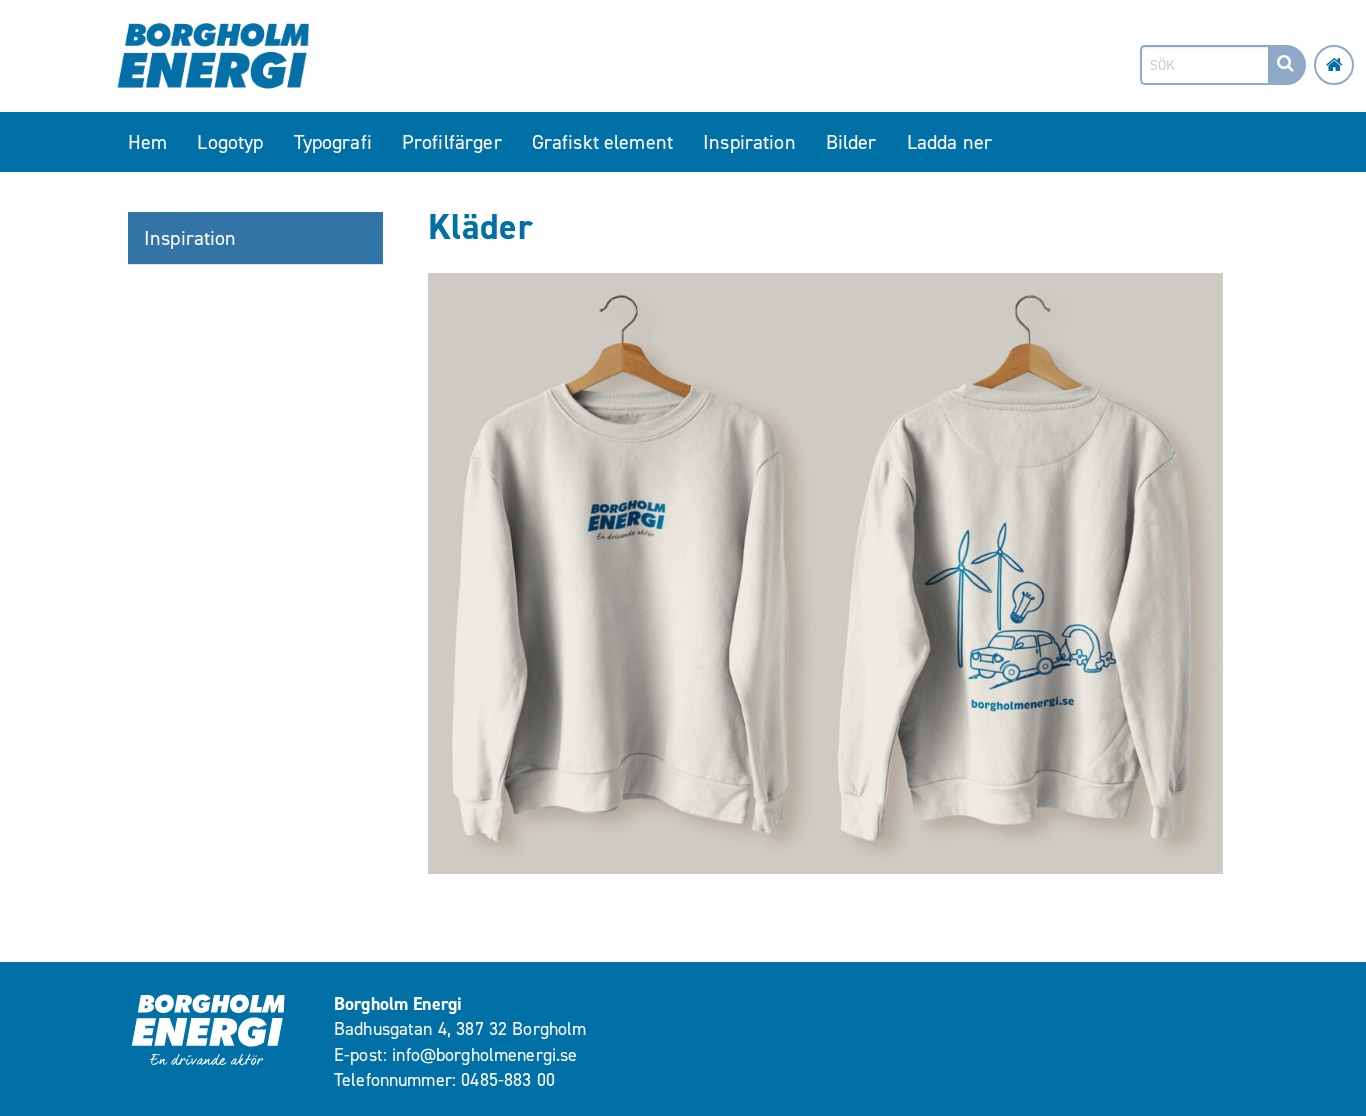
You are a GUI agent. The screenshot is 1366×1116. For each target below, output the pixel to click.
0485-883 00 (508, 1080)
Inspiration (749, 142)
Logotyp (230, 142)
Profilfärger (452, 142)
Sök (1286, 83)
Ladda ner (949, 142)
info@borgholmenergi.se (484, 1055)
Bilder (851, 142)
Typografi (333, 142)
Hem (147, 142)
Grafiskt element (602, 142)
